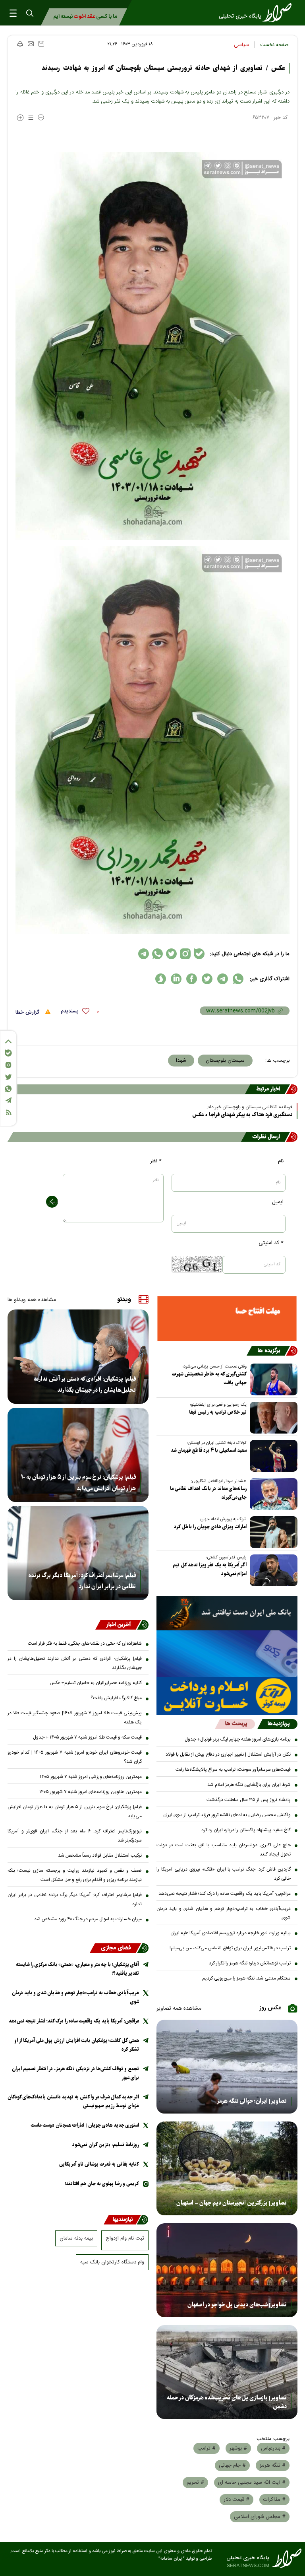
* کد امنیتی (271, 1243)
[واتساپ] (8, 1089)
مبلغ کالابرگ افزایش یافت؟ (116, 1698)
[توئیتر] (8, 1077)
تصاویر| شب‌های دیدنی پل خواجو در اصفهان (237, 2305)
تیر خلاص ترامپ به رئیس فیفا (218, 1412)
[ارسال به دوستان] (31, 44)
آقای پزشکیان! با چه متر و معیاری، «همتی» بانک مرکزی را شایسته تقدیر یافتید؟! (77, 1969)
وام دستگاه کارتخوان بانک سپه (112, 2262)
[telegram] (223, 979)
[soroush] (161, 979)
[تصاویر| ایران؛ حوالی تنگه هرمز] (227, 2067)
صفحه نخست (274, 45)
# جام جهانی (232, 2465)
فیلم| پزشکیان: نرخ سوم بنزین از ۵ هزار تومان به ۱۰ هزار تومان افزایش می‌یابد (78, 1483)
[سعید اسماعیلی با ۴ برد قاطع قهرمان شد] (272, 1456)
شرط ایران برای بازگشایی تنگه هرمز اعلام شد (249, 1785)
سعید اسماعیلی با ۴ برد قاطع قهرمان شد (209, 1450)
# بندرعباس (273, 2448)
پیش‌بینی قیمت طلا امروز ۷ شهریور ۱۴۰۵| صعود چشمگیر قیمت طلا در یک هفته (75, 1718)
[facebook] (192, 979)
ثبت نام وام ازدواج (125, 2238)
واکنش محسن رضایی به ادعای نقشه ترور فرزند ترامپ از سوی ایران (227, 1815)
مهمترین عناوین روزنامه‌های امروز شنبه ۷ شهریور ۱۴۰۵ (91, 1792)
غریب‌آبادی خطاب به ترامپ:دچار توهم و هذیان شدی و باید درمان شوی (224, 1913)
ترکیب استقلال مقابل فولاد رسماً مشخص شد (100, 1855)
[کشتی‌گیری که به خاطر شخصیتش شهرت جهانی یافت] (272, 1379)
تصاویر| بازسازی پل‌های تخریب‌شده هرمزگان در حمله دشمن (227, 2402)
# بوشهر (238, 2448)
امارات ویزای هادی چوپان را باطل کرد (210, 1527)
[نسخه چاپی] (20, 44)
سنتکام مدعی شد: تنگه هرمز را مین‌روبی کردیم (246, 1978)
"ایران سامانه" (172, 2559)
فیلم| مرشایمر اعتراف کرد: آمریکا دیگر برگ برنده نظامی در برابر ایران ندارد (82, 1581)
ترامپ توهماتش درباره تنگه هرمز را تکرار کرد (250, 1963)
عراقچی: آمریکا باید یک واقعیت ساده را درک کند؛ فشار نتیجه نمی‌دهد (225, 1894)
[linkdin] (176, 979)
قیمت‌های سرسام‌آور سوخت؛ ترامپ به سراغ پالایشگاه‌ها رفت (233, 1770)
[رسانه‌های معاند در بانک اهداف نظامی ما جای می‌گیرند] (272, 1494)
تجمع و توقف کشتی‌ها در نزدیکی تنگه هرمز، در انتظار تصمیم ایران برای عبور (75, 2073)
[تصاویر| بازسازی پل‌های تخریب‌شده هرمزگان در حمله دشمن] (227, 2372)
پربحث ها (236, 1724)
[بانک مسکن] (227, 1319)
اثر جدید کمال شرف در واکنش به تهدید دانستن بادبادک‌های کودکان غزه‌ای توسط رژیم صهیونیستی (73, 2101)
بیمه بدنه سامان (76, 2238)
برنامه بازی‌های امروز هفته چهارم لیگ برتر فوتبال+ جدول (238, 1739)
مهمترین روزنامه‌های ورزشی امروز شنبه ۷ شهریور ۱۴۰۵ (91, 1777)
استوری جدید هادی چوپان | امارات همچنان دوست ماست (85, 2125)
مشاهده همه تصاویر (179, 2009)
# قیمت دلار (236, 2500)
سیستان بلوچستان (225, 1061)
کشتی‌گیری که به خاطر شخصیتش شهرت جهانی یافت (209, 1378)
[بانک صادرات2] (227, 1654)
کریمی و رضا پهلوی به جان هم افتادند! (102, 2184)
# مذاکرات (274, 2500)
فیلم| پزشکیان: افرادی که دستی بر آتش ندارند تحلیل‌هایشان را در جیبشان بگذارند (85, 1385)
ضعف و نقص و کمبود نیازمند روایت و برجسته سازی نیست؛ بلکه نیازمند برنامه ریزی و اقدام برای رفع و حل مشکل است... (75, 1875)
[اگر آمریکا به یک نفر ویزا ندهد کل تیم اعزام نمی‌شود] (272, 1570)
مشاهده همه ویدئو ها (32, 1300)
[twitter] (207, 979)
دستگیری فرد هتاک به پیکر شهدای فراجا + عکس (242, 1115)
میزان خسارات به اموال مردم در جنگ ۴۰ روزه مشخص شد (88, 1919)
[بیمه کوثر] (227, 1696)
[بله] (8, 1053)
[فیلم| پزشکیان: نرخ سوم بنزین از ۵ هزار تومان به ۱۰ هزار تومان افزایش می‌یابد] (78, 1455)
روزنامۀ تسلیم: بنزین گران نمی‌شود (106, 2145)
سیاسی (241, 45)
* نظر (156, 1161)
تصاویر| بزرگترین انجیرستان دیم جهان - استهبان (232, 2203)
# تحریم (195, 2483)
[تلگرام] (8, 1100)
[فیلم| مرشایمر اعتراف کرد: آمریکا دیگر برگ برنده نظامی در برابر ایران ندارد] (78, 1553)
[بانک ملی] (227, 1613)
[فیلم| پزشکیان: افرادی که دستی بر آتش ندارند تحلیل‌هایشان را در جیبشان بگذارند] (78, 1357)
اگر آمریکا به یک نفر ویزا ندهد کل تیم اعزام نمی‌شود (210, 1569)
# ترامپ (207, 2448)
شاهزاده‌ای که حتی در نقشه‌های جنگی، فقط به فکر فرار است (85, 1644)
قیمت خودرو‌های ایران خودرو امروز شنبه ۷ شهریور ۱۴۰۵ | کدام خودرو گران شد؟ (75, 1757)
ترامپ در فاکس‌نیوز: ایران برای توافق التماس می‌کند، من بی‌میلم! (230, 1948)
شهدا (181, 1061)
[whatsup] (238, 979)
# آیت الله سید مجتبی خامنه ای (252, 2483)
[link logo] (258, 13)
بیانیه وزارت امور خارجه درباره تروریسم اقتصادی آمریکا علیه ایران (231, 1933)
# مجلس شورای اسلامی (260, 2517)
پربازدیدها (279, 1724)
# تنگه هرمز (273, 2465)
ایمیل (278, 1202)
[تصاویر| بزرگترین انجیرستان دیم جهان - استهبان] (227, 2168)
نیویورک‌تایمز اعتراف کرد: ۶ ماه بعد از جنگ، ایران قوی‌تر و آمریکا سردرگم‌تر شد (75, 1836)
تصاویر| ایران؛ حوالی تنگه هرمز (252, 2101)
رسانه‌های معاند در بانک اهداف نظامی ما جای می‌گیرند (208, 1493)
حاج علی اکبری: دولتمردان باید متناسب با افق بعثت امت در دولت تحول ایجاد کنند (224, 1850)
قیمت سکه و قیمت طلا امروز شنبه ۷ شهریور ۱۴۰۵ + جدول (87, 1737)
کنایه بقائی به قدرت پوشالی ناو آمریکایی (99, 2164)
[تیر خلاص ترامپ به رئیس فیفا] (272, 1418)
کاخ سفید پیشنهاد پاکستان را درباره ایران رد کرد (246, 1830)
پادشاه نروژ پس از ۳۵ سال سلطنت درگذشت (249, 1800)
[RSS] (8, 1112)
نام (281, 1161)
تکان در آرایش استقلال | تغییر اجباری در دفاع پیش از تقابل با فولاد (228, 1754)
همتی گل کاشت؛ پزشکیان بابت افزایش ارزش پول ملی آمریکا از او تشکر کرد (77, 2045)
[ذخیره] (41, 44)
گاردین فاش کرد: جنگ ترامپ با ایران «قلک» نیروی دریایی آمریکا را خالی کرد (224, 1874)
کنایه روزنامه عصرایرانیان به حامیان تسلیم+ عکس (96, 1683)
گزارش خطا (28, 1012)
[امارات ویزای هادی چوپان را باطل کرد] (272, 1532)
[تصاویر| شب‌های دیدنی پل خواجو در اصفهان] (227, 2270)
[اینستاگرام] (8, 1065)
